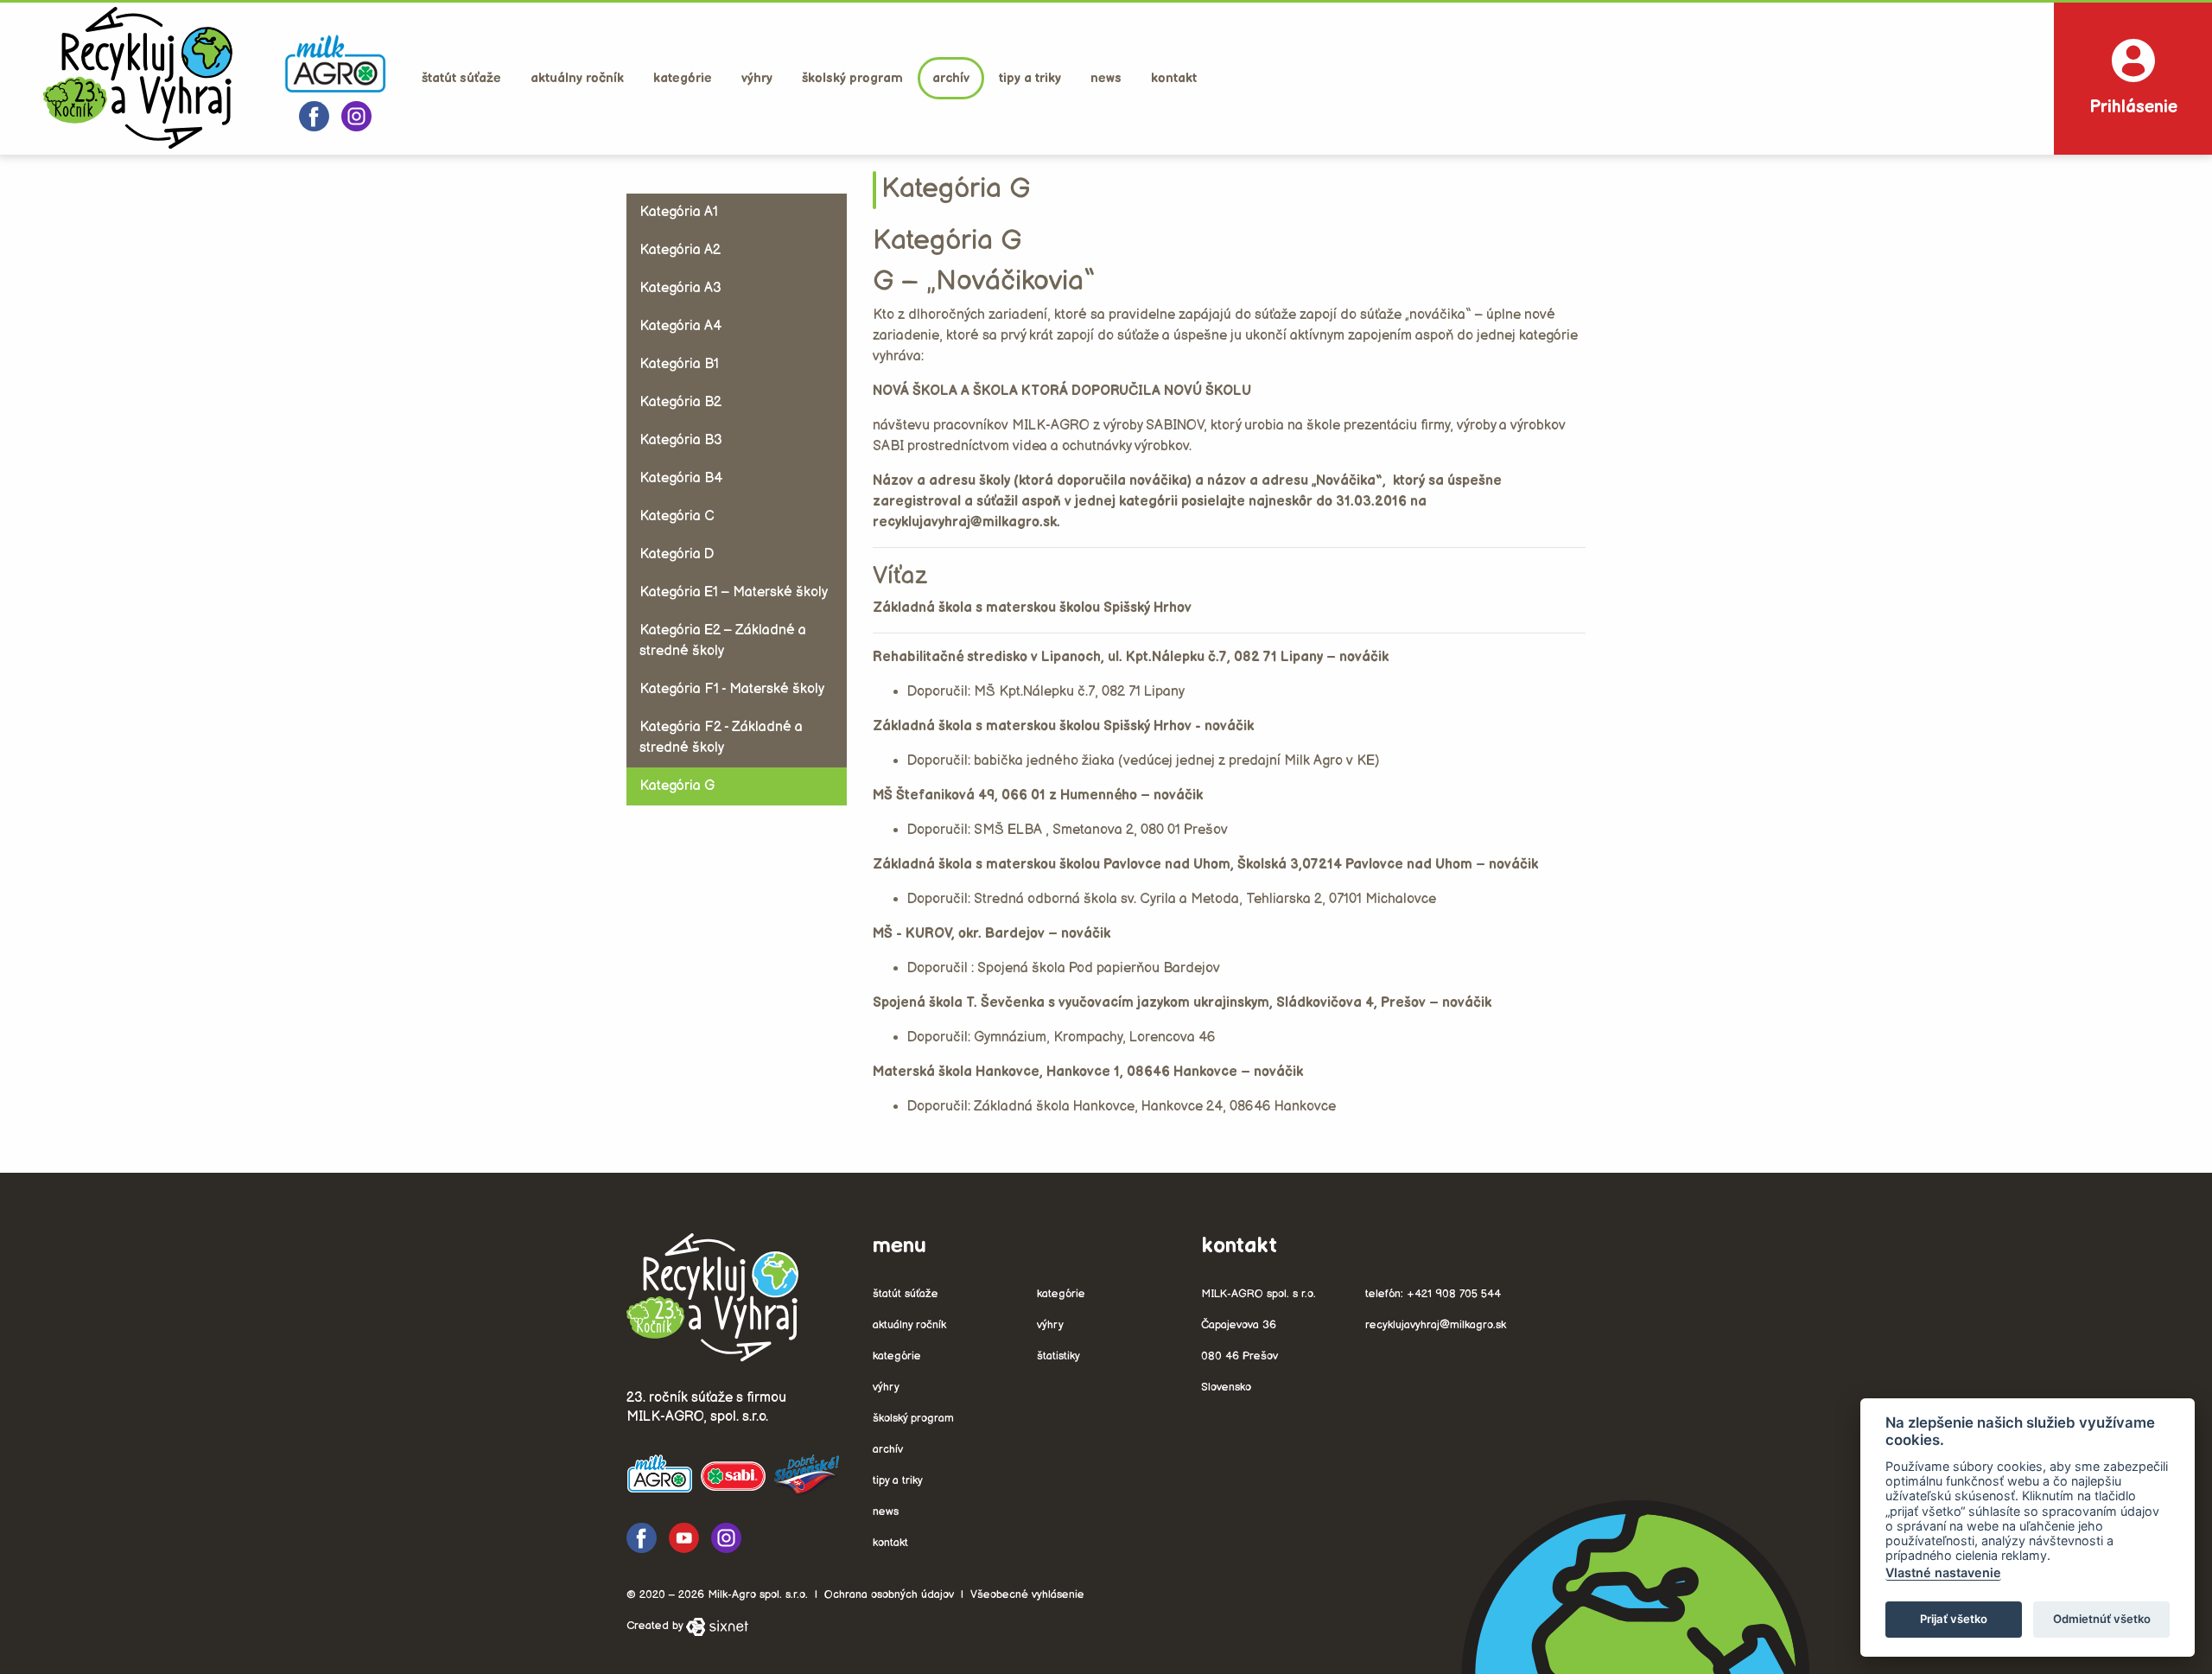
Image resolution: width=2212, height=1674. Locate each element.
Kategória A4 (680, 326)
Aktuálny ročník (577, 78)
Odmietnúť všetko (2102, 1619)
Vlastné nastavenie (1943, 1572)
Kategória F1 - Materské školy (732, 689)
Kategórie (683, 78)
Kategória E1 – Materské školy (734, 592)
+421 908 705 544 (1454, 1294)
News (1106, 78)
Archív (951, 78)
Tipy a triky (1030, 78)
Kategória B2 (680, 402)
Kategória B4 (681, 478)
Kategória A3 (680, 288)
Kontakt (1174, 78)
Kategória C (677, 516)
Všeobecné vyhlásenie (1027, 1594)
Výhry (757, 78)
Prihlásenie (2133, 107)
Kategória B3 (681, 440)
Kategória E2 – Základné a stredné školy (723, 641)
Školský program (852, 78)
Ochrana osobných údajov (889, 1594)
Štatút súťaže (461, 78)
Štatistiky (1058, 1356)
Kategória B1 (679, 364)
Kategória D (677, 554)
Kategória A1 (679, 212)
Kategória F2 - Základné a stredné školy (721, 738)
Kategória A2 (680, 250)
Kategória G (677, 786)
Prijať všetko (1954, 1619)
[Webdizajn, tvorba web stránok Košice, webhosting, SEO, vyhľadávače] (717, 1626)
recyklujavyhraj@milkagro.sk (1436, 1325)
